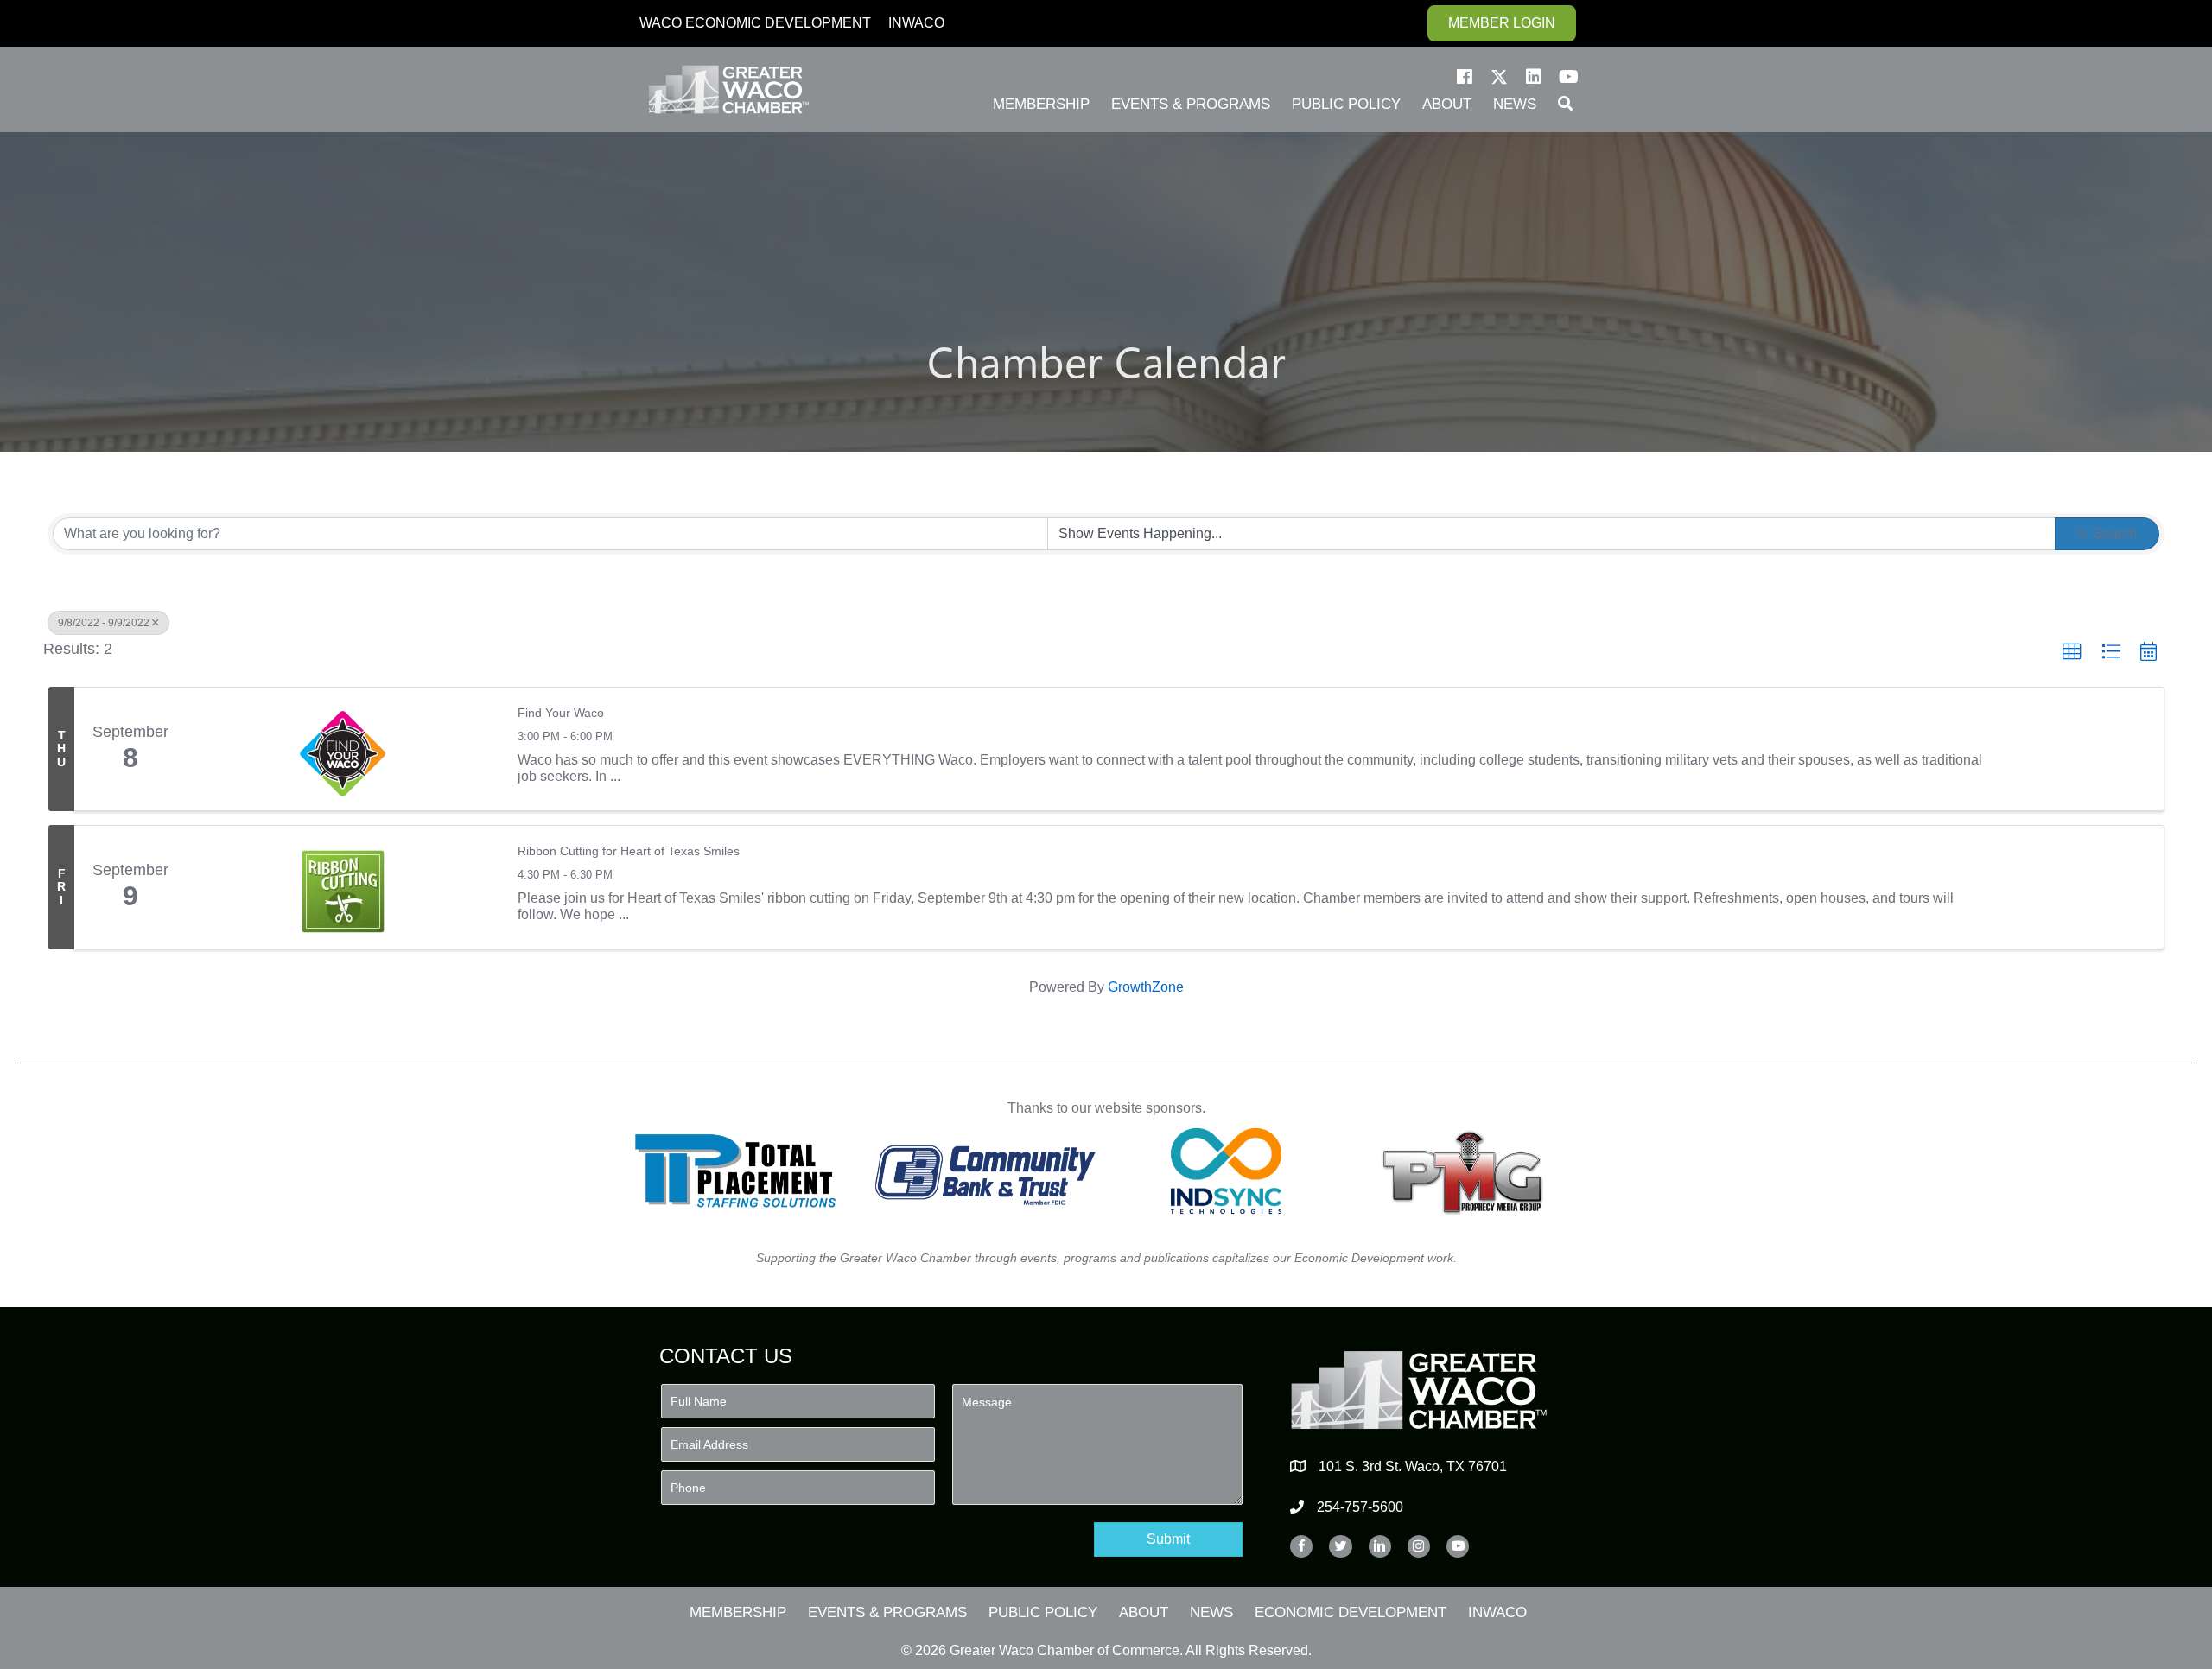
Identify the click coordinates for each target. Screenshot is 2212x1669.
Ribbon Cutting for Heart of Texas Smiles (629, 851)
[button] (1465, 77)
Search (2115, 533)
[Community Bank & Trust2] (985, 1171)
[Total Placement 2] (744, 1171)
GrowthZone (1146, 987)
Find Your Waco (561, 713)
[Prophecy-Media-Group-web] (1468, 1171)
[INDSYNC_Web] (1227, 1171)
